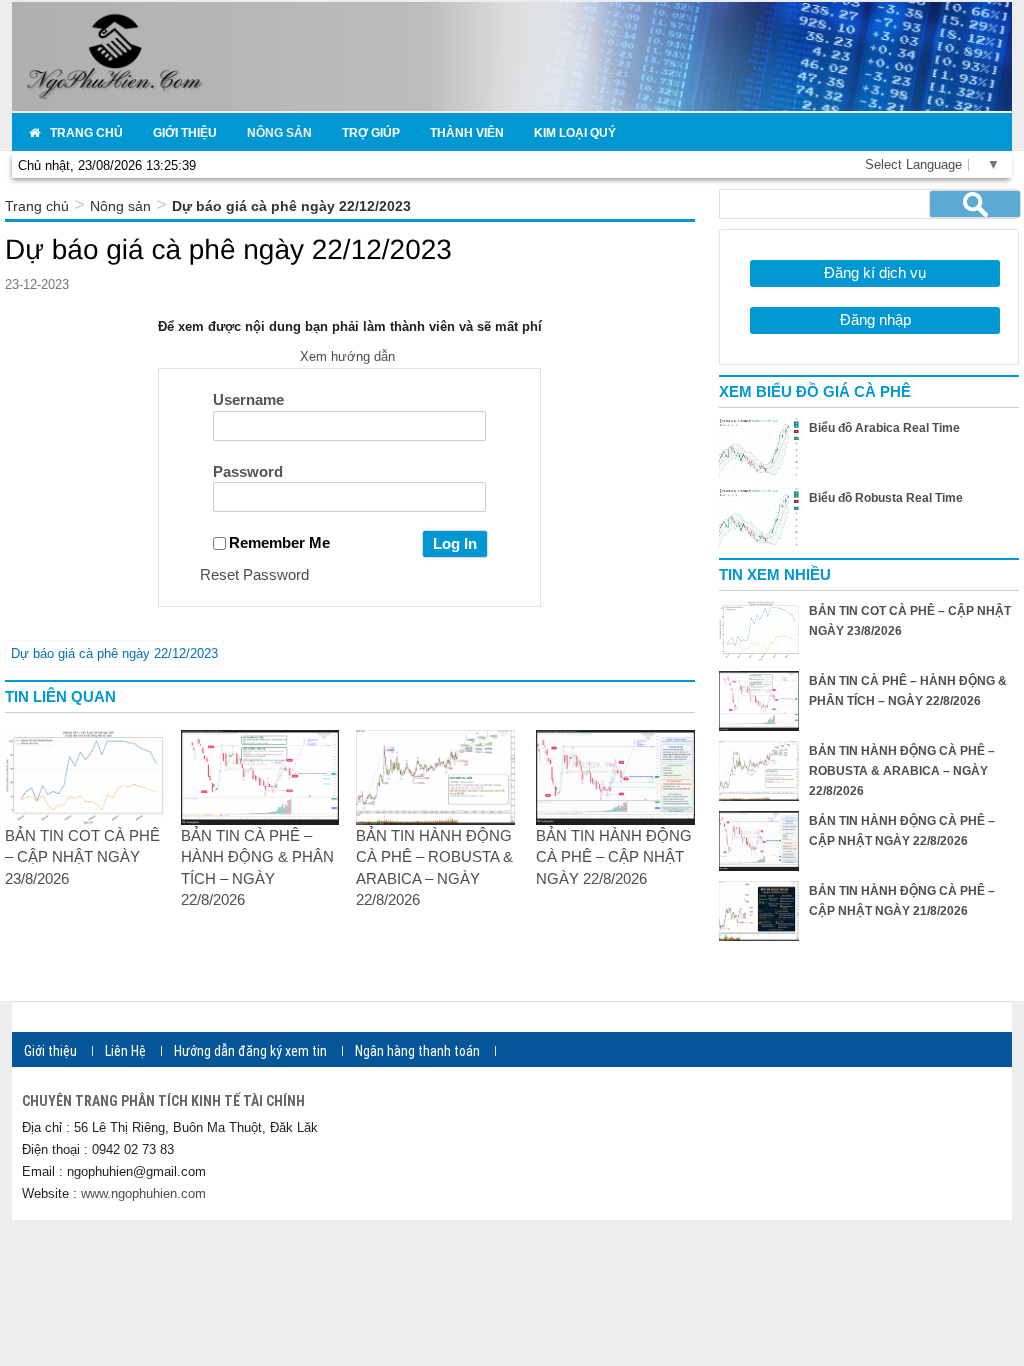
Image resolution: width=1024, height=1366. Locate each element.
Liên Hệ (125, 1051)
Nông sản (120, 206)
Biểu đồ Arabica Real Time (884, 428)
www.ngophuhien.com (143, 1193)
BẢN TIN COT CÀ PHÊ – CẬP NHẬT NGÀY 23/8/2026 (82, 857)
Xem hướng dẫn (349, 356)
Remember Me (279, 542)
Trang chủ (37, 206)
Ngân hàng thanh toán (417, 1051)
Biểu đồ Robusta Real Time (886, 498)
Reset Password (254, 574)
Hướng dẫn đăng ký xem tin (250, 1051)
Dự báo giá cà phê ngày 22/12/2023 (114, 653)
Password (248, 471)
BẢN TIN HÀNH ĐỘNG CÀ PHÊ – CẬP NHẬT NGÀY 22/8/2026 (614, 857)
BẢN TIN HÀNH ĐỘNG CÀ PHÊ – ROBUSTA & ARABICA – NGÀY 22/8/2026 (902, 771)
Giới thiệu (50, 1051)
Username (248, 399)
